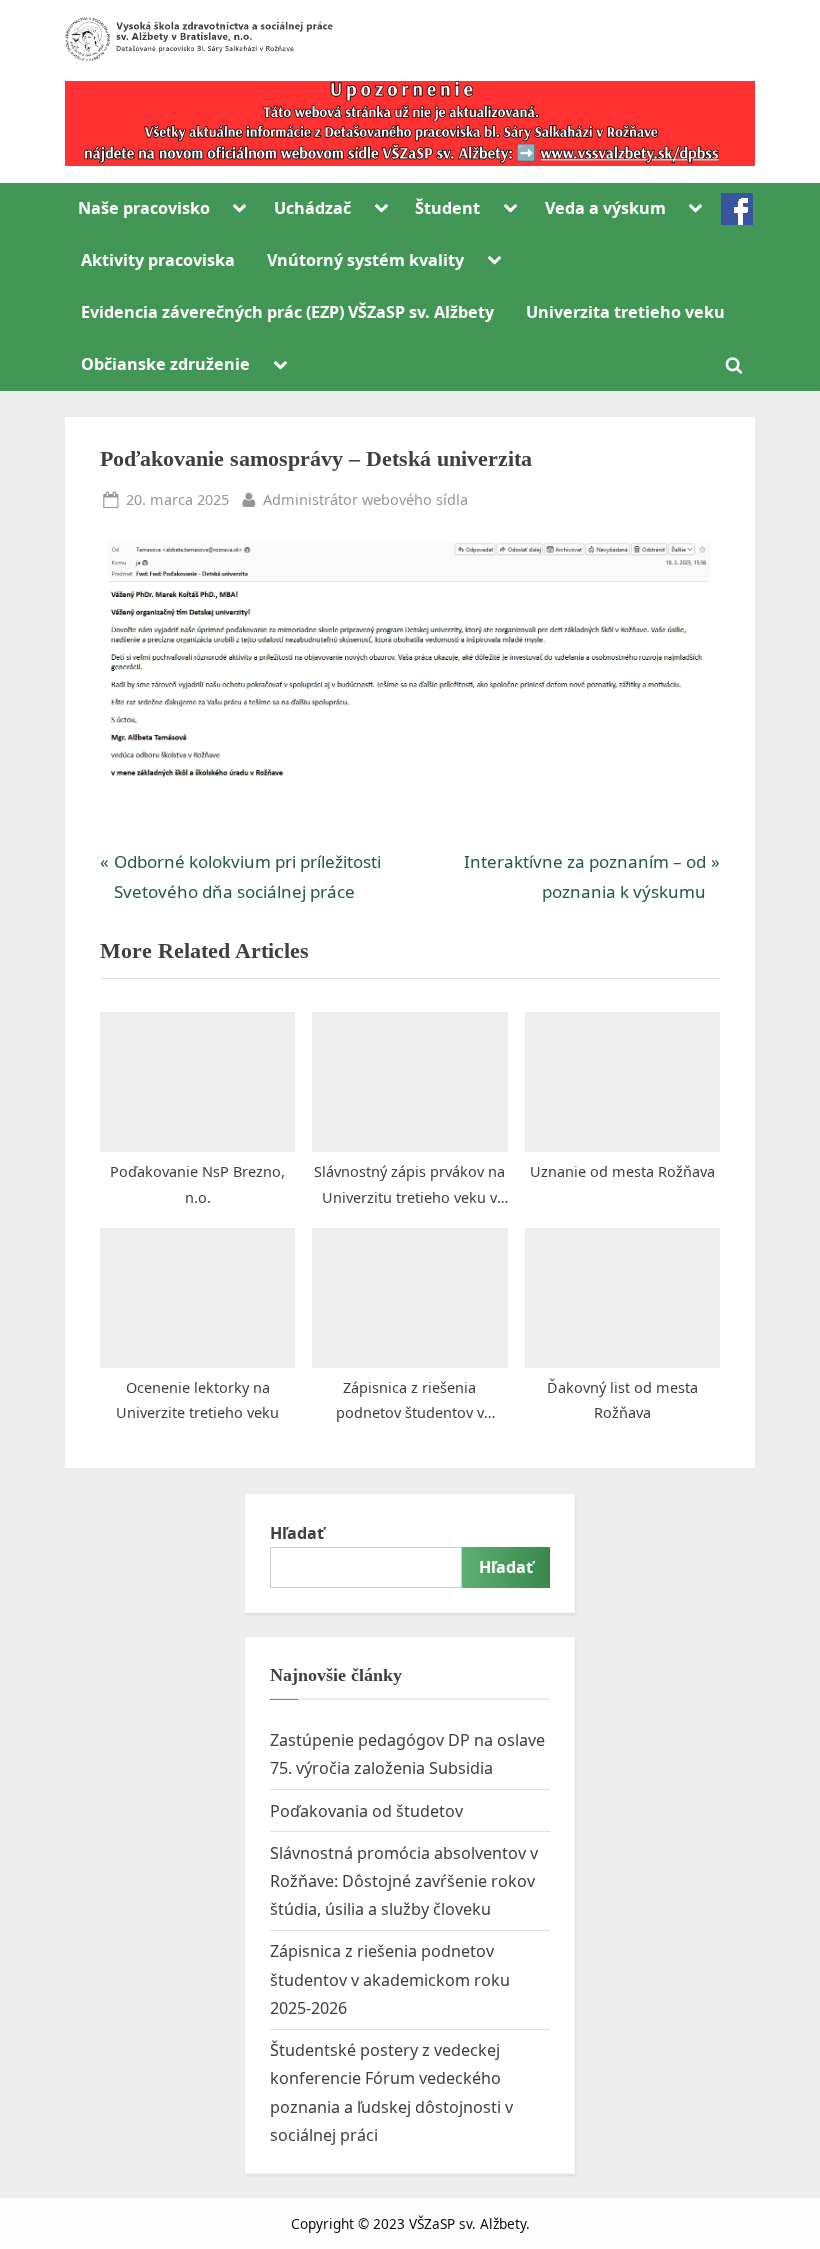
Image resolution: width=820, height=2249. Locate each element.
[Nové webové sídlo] (410, 123)
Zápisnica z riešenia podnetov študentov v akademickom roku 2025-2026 (390, 1979)
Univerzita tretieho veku (625, 312)
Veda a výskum (605, 208)
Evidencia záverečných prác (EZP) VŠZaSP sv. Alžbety (287, 312)
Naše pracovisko (144, 208)
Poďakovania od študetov (366, 1811)
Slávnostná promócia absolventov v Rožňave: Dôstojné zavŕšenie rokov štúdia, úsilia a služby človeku (404, 1881)
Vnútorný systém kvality (365, 260)
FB (737, 209)
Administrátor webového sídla (365, 499)
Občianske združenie (165, 364)
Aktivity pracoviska (158, 260)
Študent (447, 208)
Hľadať (297, 1533)
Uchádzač (312, 208)
